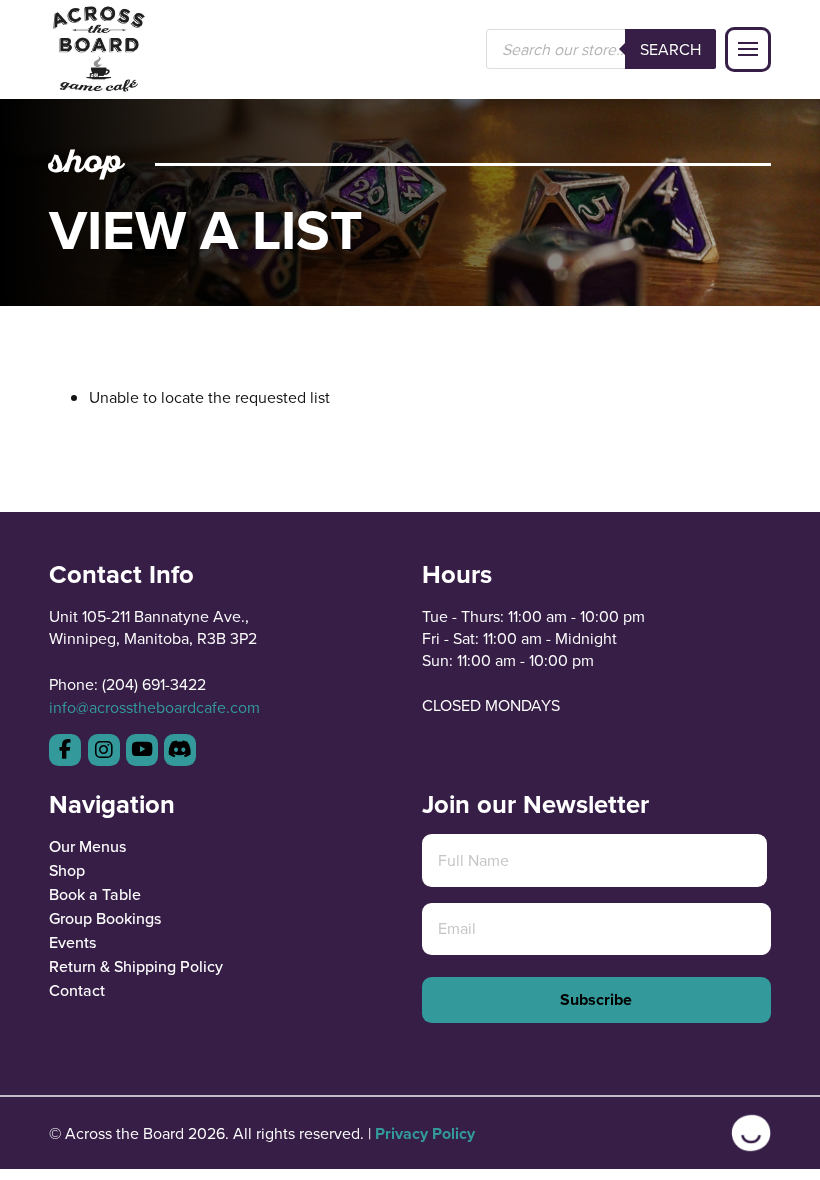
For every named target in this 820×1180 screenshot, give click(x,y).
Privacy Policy (425, 1133)
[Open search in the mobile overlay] (601, 49)
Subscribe (596, 999)
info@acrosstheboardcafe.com (154, 707)
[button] (748, 50)
